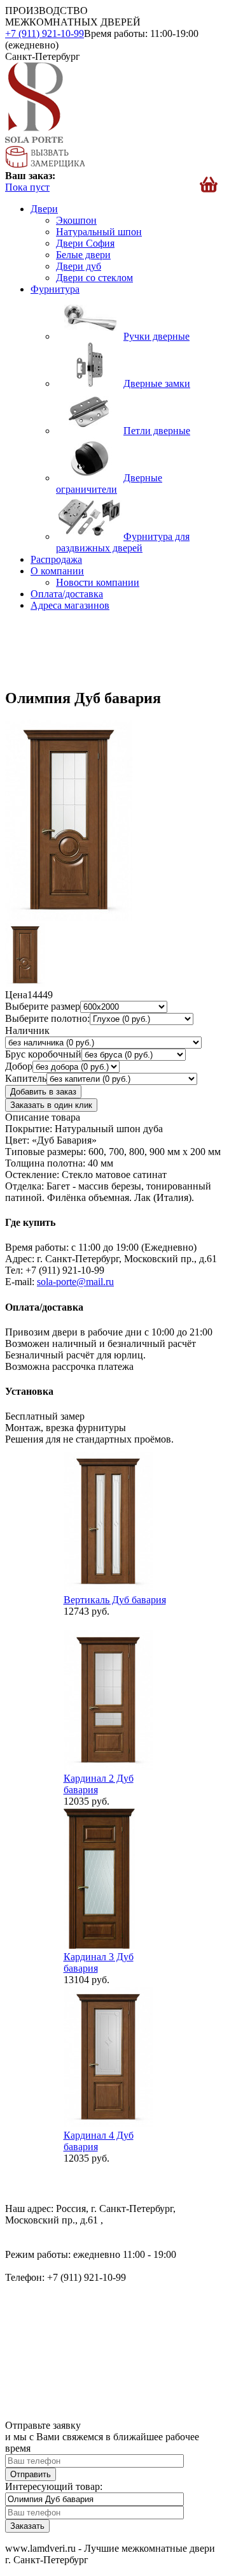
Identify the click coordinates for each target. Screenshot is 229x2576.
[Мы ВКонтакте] (16, 2187)
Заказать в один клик (51, 1105)
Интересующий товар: (54, 2486)
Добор (19, 1066)
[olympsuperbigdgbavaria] (25, 983)
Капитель (26, 1078)
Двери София (85, 243)
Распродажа (56, 559)
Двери (44, 209)
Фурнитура (55, 289)
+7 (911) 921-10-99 (45, 33)
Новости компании (98, 582)
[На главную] (34, 139)
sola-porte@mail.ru (75, 1282)
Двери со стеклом (94, 278)
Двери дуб (79, 266)
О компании (57, 571)
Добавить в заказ (43, 1092)
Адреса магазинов (70, 605)
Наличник (27, 1030)
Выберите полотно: (47, 1018)
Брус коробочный (43, 1054)
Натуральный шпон (99, 232)
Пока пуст (27, 187)
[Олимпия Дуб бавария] (69, 917)
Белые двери (83, 255)
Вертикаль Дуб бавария (115, 1600)
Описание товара (43, 1117)
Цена (16, 995)
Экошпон (76, 220)
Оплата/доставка (67, 594)
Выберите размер (43, 1006)
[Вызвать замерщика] (45, 164)
